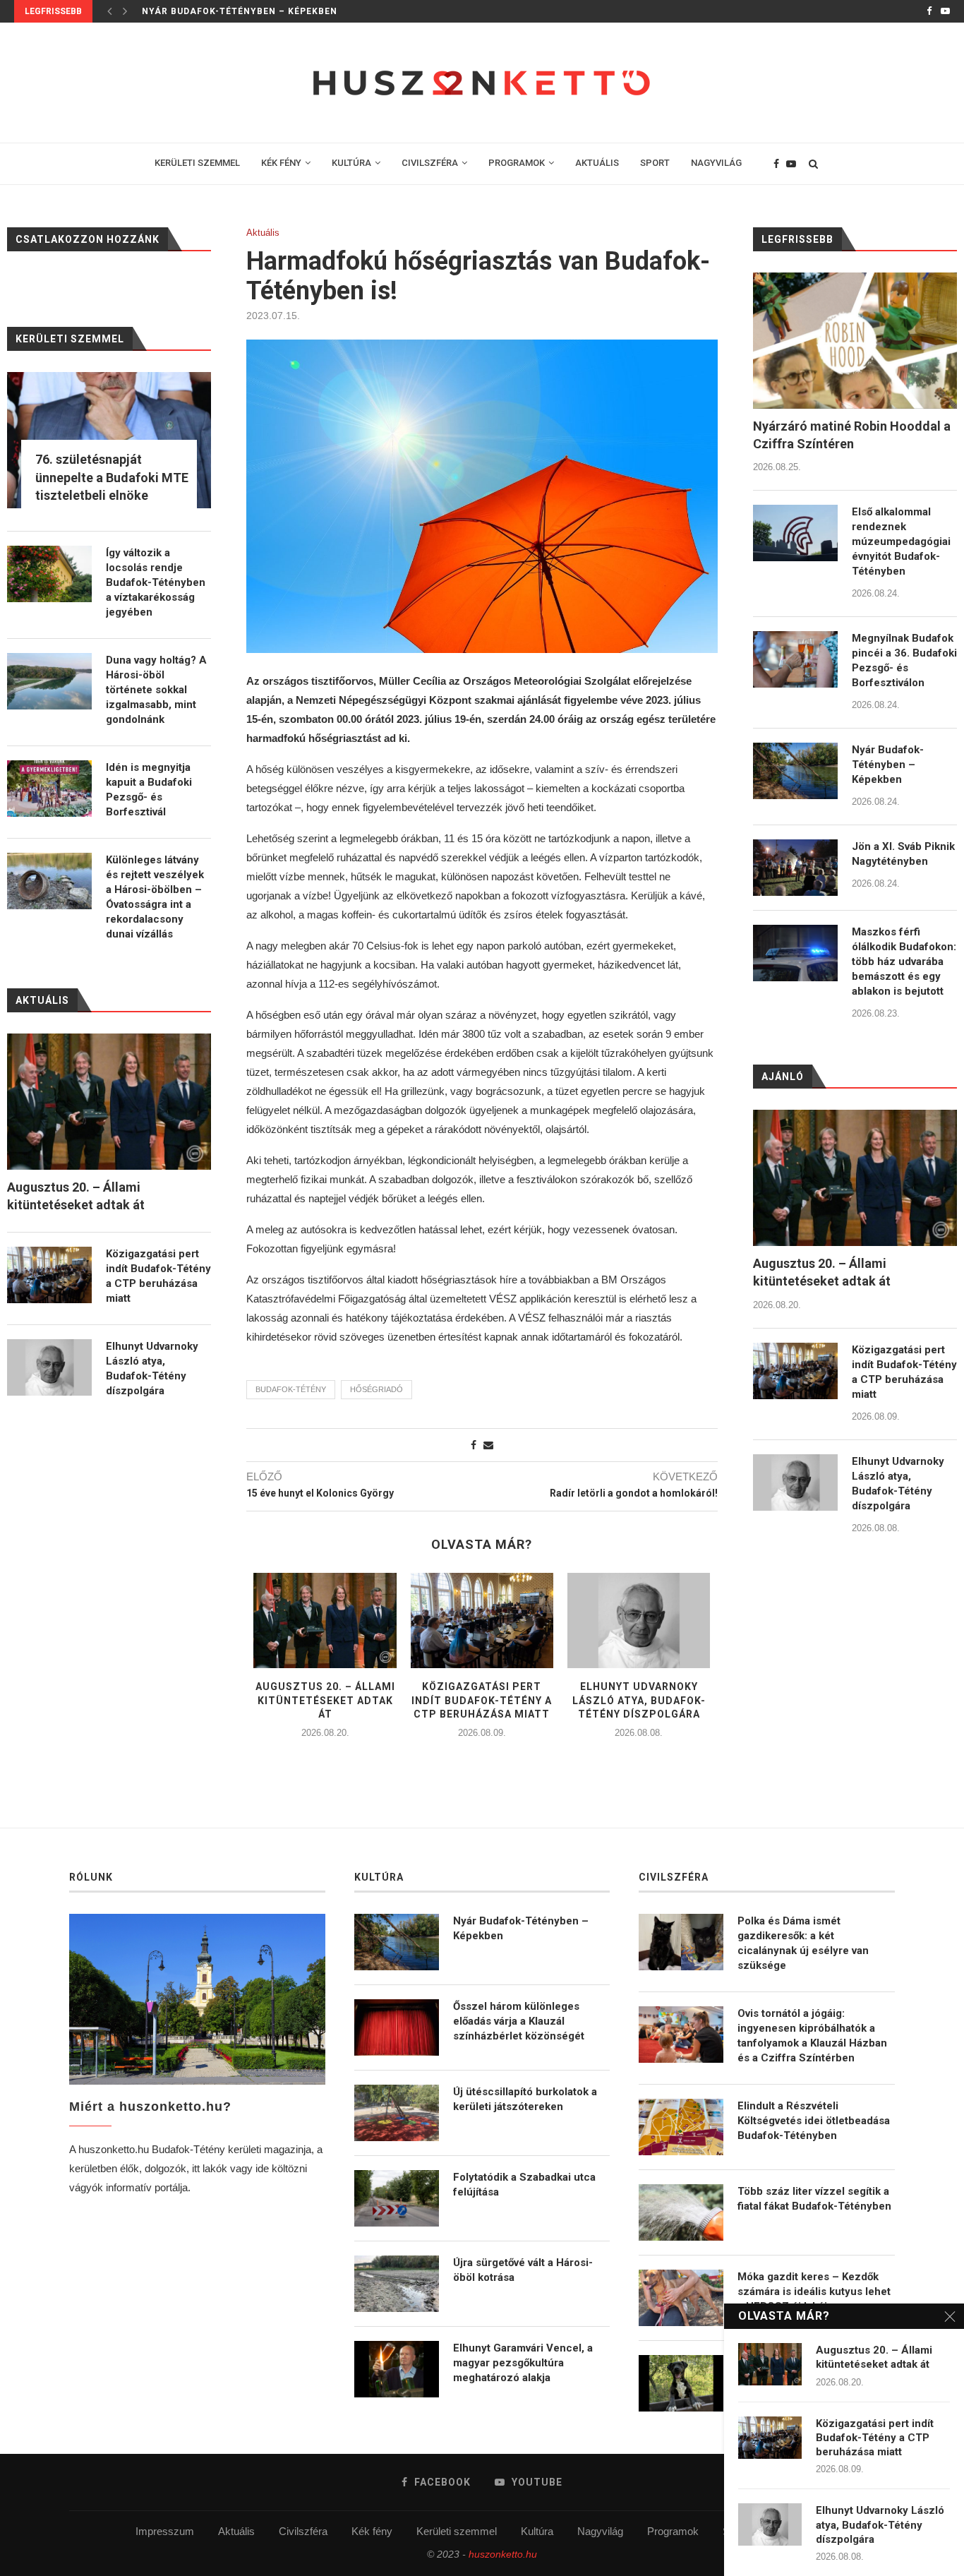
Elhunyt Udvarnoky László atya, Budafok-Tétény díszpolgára (639, 1700)
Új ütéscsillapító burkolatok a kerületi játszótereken (525, 2099)
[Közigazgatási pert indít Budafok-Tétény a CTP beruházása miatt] (482, 1621)
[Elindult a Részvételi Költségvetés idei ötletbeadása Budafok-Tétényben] (681, 2127)
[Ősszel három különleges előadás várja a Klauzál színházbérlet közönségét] (397, 2027)
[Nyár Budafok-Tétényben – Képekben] (795, 771)
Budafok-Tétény (291, 1389)
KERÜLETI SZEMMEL (197, 163)
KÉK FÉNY (281, 163)
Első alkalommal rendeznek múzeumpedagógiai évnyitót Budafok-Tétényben (901, 541)
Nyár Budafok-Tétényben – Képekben (240, 11)
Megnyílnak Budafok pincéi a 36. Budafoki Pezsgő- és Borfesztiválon (904, 660)
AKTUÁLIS (597, 163)
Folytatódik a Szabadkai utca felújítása (524, 2185)
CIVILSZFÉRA (430, 163)
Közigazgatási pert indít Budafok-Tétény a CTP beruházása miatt (482, 1700)
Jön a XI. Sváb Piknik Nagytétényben (903, 854)
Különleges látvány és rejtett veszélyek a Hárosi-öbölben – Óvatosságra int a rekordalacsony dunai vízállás (155, 897)
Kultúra (537, 2531)
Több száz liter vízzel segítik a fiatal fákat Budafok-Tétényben (814, 2199)
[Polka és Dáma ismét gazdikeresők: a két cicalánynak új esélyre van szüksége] (681, 1942)
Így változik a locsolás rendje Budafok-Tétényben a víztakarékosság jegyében (156, 582)
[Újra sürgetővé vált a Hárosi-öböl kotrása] (397, 2284)
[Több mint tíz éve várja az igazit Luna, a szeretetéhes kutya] (681, 2383)
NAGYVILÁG (716, 163)
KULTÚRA (351, 163)
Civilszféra (303, 2531)
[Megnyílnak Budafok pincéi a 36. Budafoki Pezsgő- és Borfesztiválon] (795, 659)
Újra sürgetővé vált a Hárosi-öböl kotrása (523, 2270)
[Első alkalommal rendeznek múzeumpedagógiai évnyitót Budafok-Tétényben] (795, 533)
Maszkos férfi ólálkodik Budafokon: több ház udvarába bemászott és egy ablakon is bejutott (904, 961)
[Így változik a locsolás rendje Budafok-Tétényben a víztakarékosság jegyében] (49, 574)
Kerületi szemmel (457, 2531)
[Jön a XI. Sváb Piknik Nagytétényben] (795, 868)
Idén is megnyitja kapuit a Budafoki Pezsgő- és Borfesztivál (149, 790)
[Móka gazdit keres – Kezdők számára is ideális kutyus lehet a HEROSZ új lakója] (681, 2298)
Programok (673, 2531)
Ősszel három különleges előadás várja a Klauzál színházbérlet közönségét (519, 2021)
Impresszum (165, 2531)
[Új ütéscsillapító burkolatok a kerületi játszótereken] (397, 2113)
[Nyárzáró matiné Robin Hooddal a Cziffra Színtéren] (855, 341)
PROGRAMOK (517, 163)
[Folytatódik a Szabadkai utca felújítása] (397, 2198)
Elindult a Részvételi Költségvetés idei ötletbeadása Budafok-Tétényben (814, 2121)
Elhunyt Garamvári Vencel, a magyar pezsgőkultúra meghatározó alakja (523, 2363)
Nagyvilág (600, 2531)
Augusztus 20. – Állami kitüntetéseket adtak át (325, 1700)
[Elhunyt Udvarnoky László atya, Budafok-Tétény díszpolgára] (639, 1621)
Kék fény (372, 2531)
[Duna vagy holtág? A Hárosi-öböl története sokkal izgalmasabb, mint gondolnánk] (49, 681)
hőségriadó (376, 1389)
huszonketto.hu (503, 2554)
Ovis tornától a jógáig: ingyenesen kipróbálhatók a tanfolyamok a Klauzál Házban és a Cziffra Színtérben (812, 2036)
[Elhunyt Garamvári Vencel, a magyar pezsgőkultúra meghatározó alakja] (397, 2369)
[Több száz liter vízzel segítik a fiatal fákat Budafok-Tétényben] (681, 2212)
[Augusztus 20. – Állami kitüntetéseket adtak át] (325, 1621)
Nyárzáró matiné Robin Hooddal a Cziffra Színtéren (852, 435)
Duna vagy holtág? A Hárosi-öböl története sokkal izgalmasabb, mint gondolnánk (156, 690)
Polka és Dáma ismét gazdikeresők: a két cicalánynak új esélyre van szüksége (803, 1943)
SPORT (655, 163)
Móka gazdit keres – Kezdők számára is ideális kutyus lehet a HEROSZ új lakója (814, 2292)
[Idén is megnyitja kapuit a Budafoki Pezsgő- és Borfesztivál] (49, 789)
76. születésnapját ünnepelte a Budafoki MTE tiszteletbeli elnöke (112, 477)
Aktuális (263, 233)
